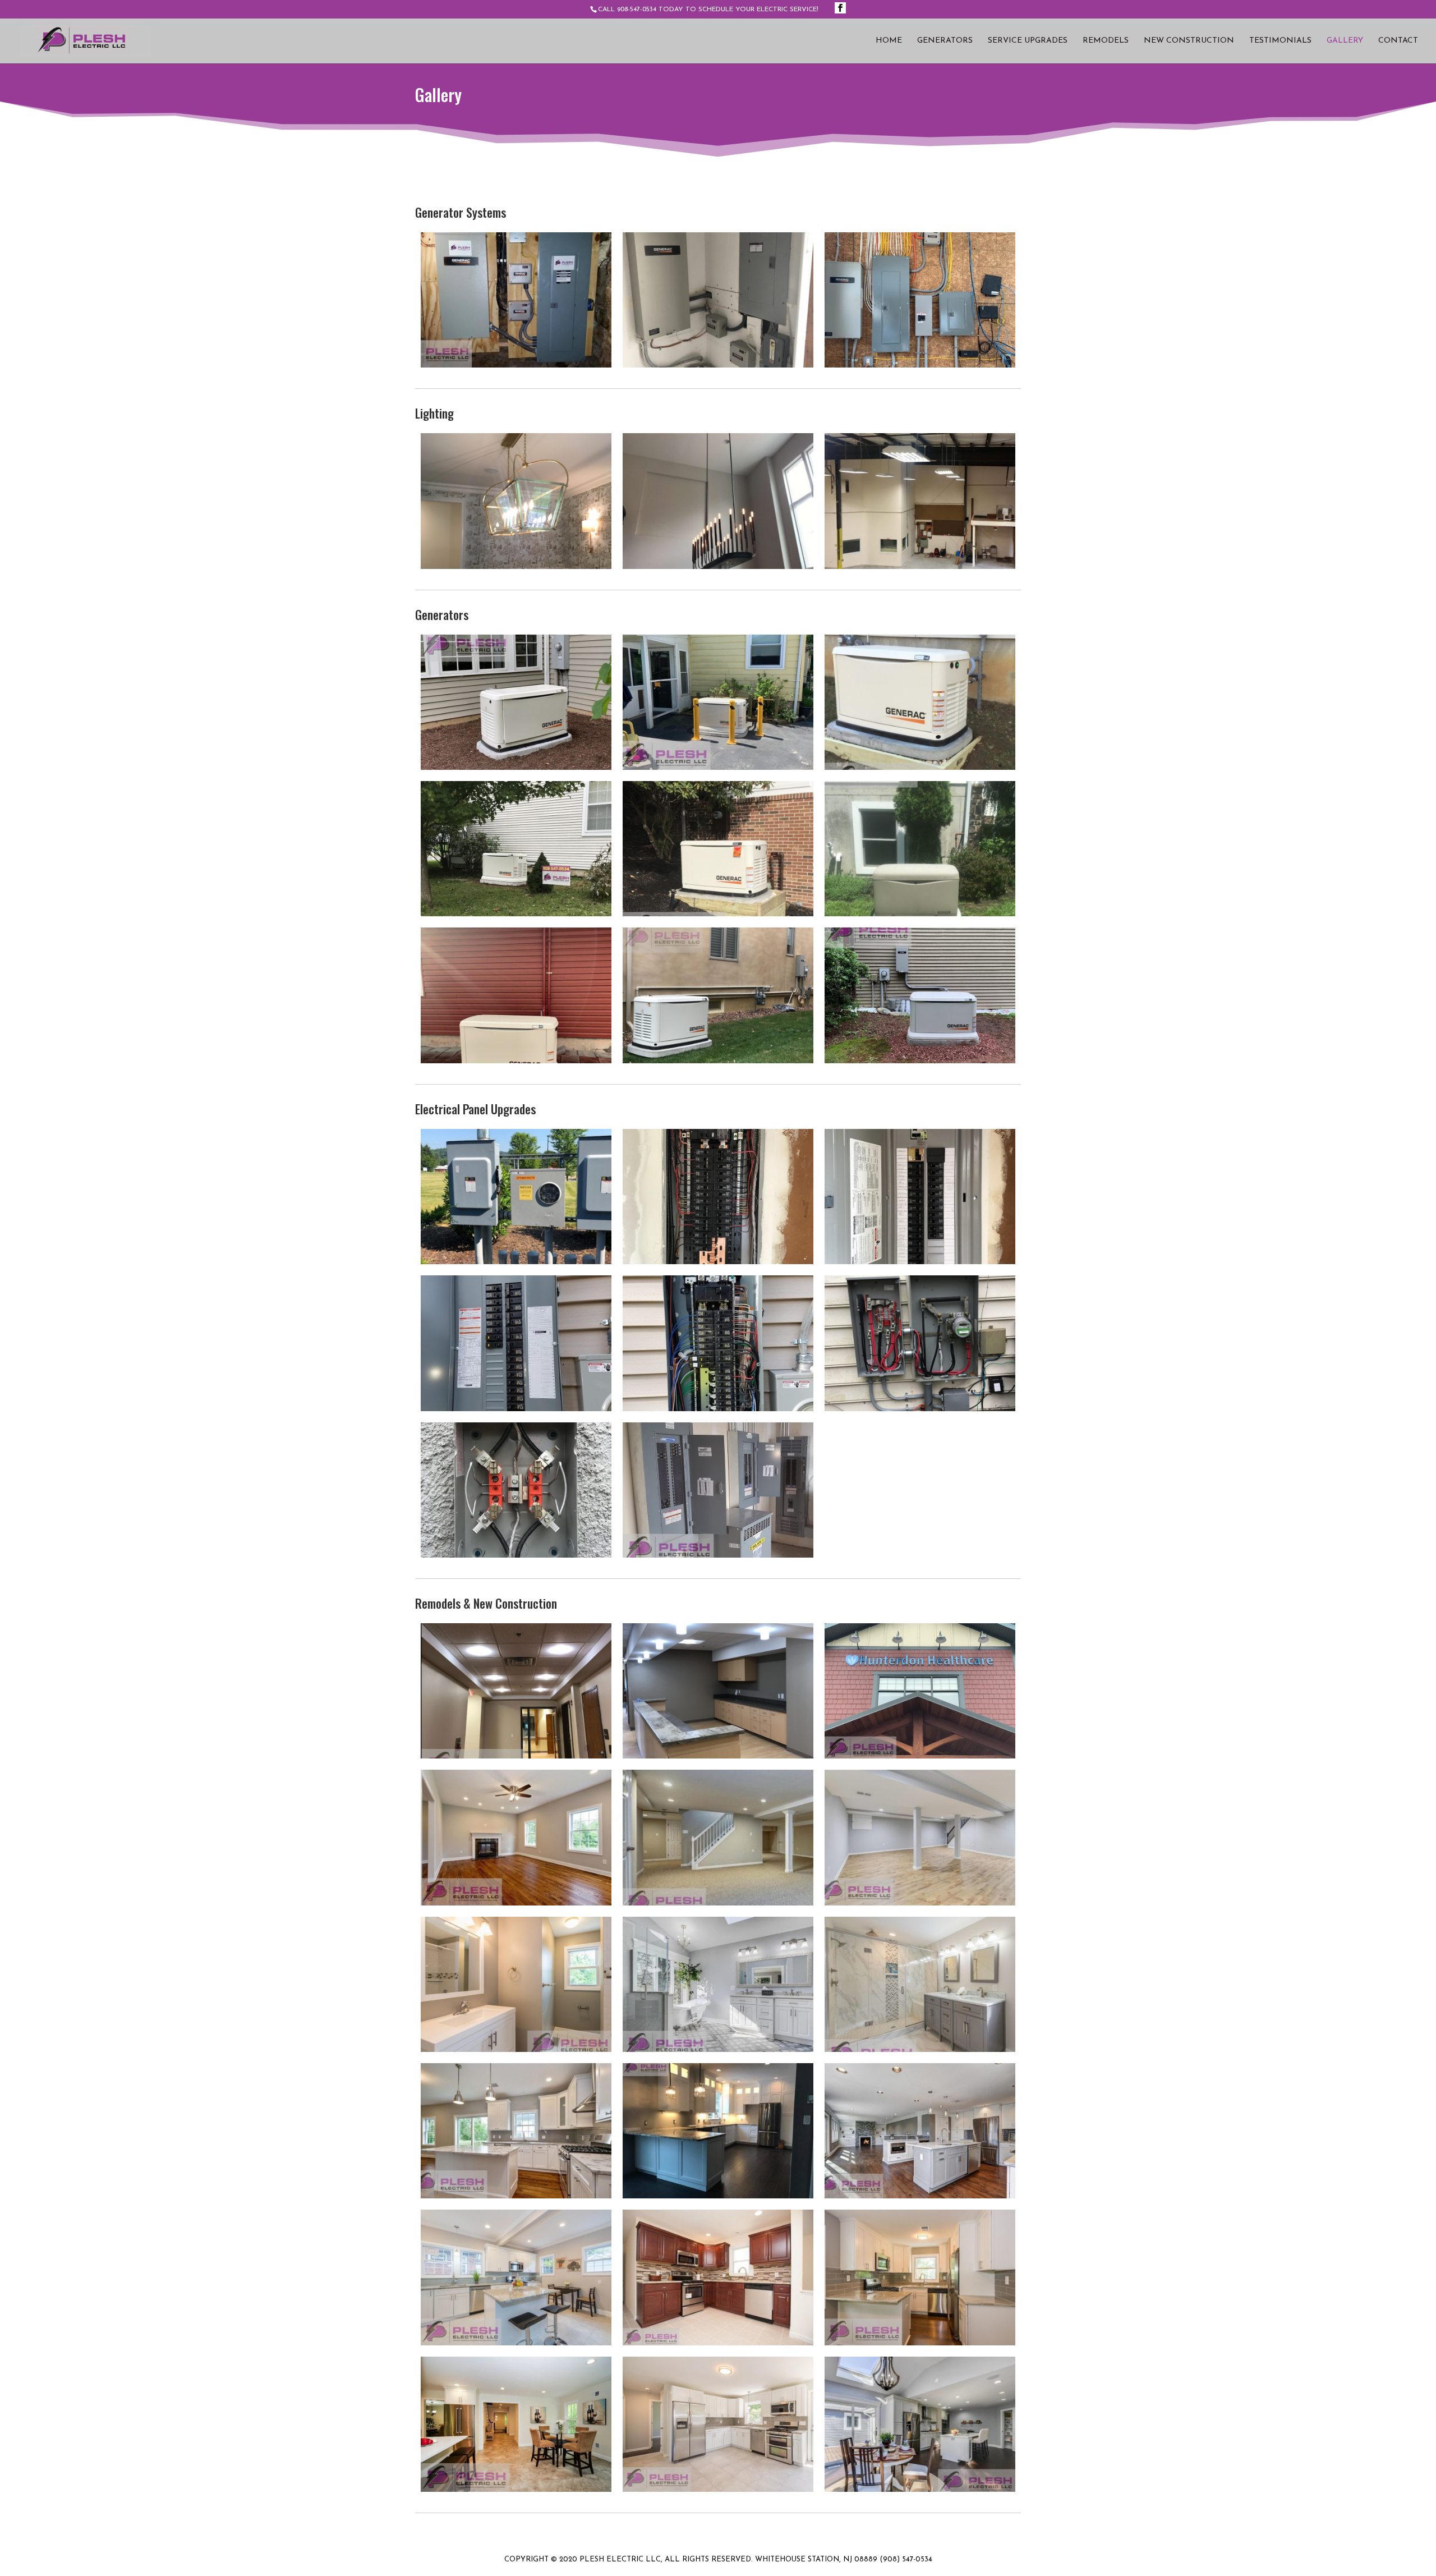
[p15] (920, 2343)
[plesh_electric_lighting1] (920, 567)
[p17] (718, 2490)
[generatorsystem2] (920, 365)
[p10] (516, 2196)
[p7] (516, 2050)
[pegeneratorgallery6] (920, 914)
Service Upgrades (1028, 41)
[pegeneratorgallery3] (920, 768)
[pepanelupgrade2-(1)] (718, 1262)
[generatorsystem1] (718, 365)
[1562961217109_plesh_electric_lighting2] (718, 567)
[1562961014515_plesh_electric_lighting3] (516, 567)
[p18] (920, 2490)
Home (889, 41)
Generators (945, 41)
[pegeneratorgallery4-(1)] (516, 914)
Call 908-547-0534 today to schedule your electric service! (708, 10)
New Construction (1189, 41)
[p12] (920, 2196)
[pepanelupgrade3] (920, 1262)
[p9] (920, 2050)
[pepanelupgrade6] (920, 1409)
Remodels (1106, 41)
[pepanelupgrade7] (516, 1555)
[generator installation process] (516, 768)
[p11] (718, 2196)
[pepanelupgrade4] (516, 1409)
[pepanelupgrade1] (516, 1262)
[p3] (920, 1756)
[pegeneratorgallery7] (516, 1061)
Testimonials (1280, 41)
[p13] (516, 2343)
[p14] (718, 2343)
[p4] (516, 1903)
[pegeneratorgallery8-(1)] (718, 1061)
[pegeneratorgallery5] (718, 914)
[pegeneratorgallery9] (920, 1061)
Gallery (1345, 41)
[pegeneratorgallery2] (718, 768)
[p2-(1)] (718, 1756)
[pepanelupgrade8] (718, 1555)
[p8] (718, 2050)
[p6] (920, 1903)
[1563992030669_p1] (516, 1756)
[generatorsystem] (516, 365)
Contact (1398, 41)
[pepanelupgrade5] (718, 1409)
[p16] (516, 2490)
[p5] (718, 1903)
